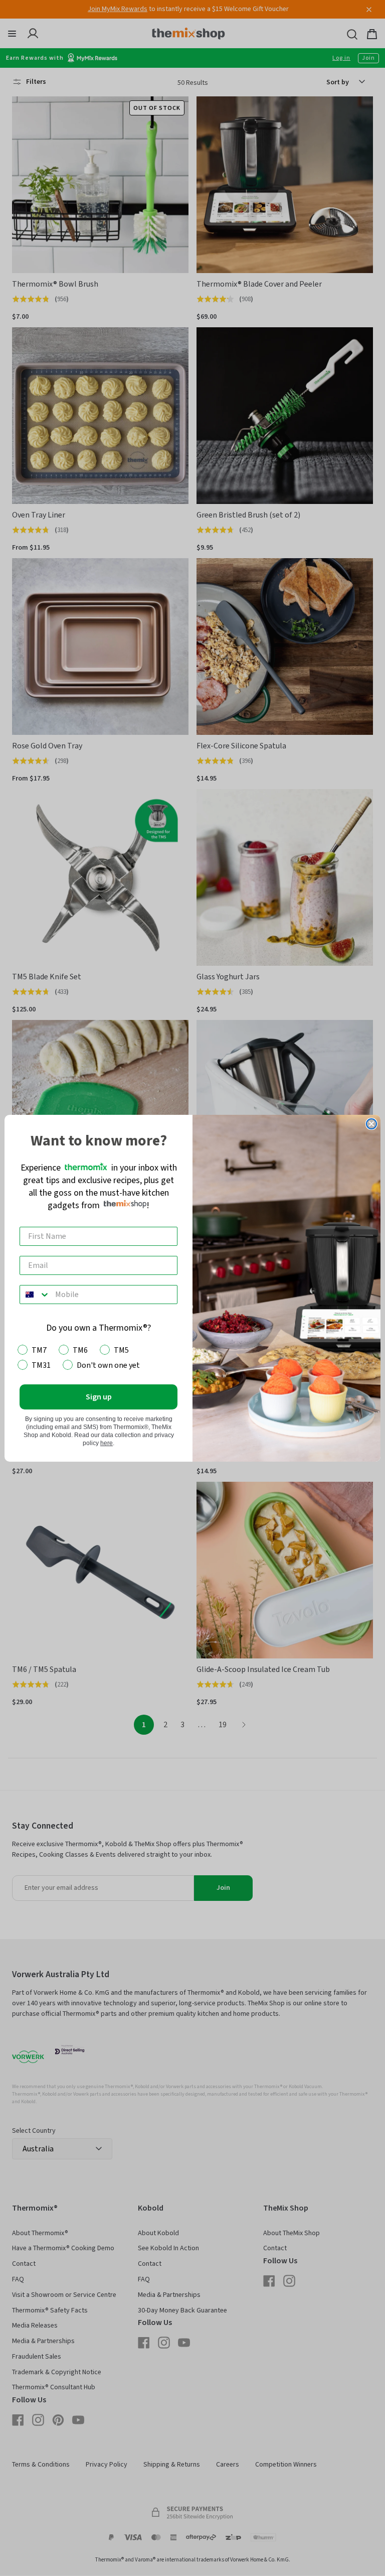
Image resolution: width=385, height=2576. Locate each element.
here (107, 1443)
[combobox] (35, 1295)
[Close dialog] (371, 1124)
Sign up (99, 1397)
